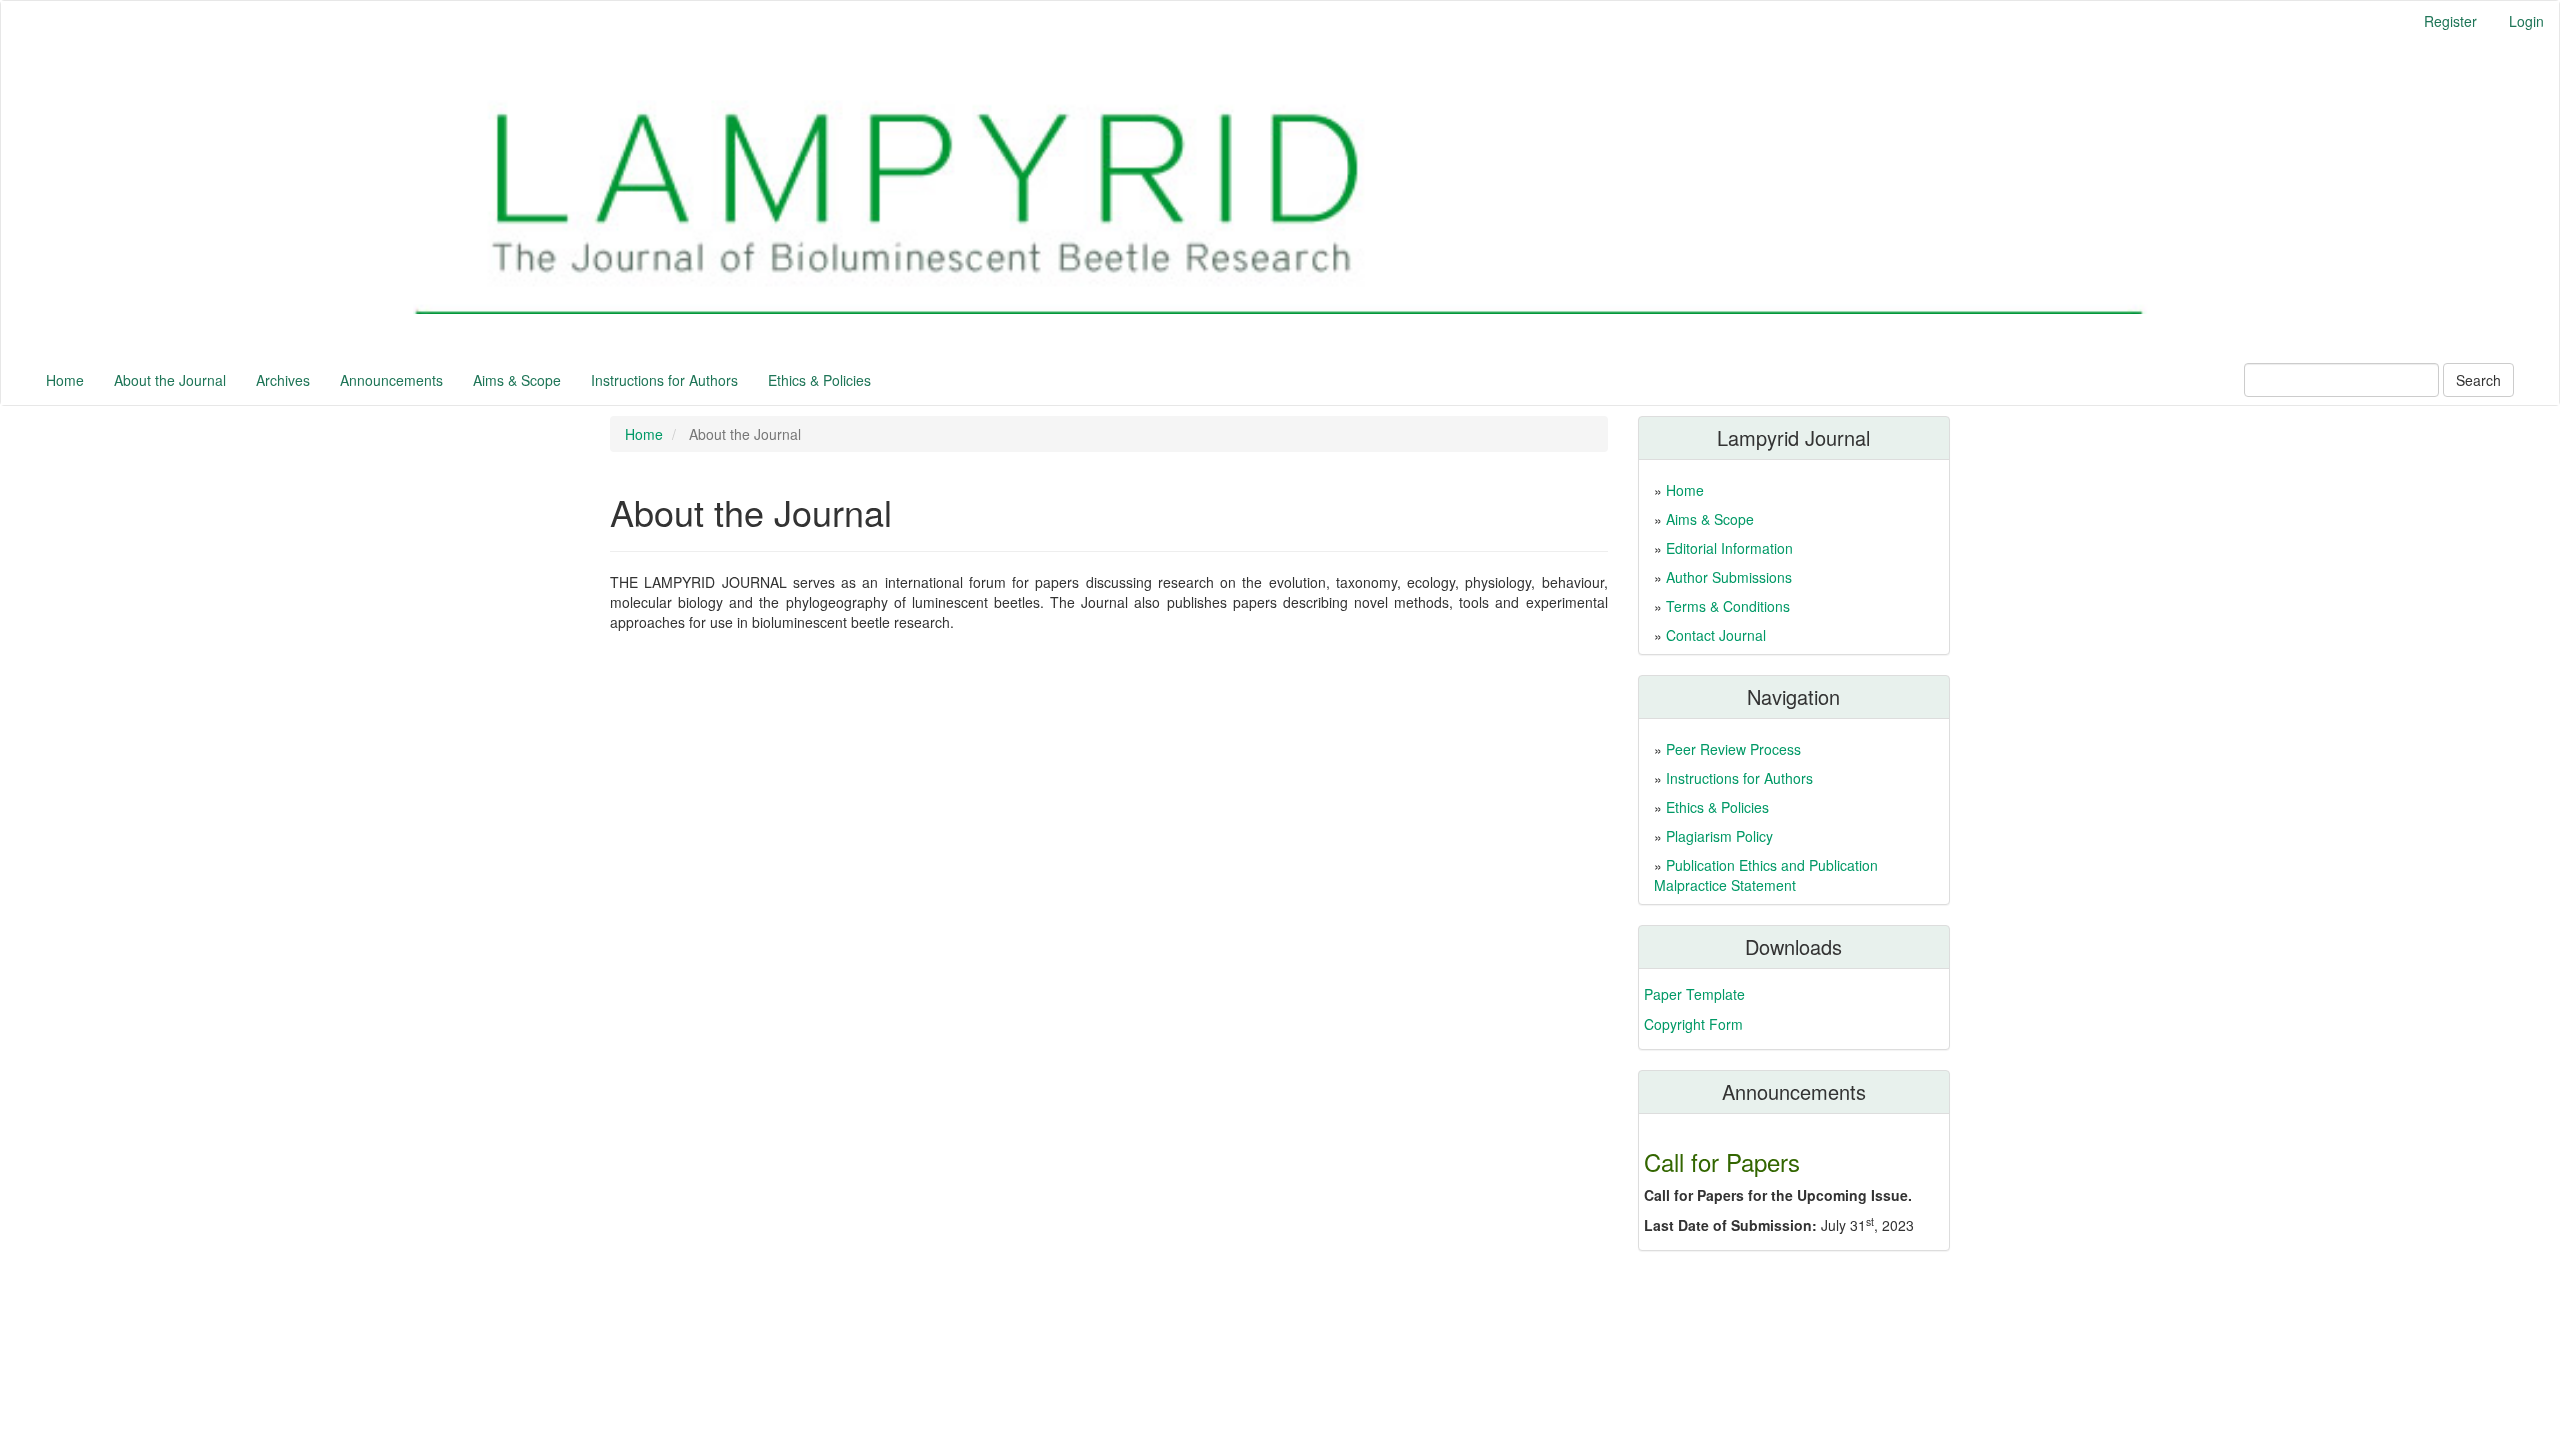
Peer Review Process (1733, 749)
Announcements (391, 380)
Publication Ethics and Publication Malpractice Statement (1766, 875)
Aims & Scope (517, 380)
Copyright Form (1693, 1024)
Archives (283, 380)
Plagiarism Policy (1719, 836)
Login (2526, 21)
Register (2450, 21)
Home (65, 380)
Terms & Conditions (1728, 606)
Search (2478, 380)
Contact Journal (1716, 635)
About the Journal (170, 380)
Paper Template (1694, 994)
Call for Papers (1722, 1161)
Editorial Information (1729, 548)
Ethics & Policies (819, 380)
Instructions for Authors (664, 380)
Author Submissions (1729, 577)
